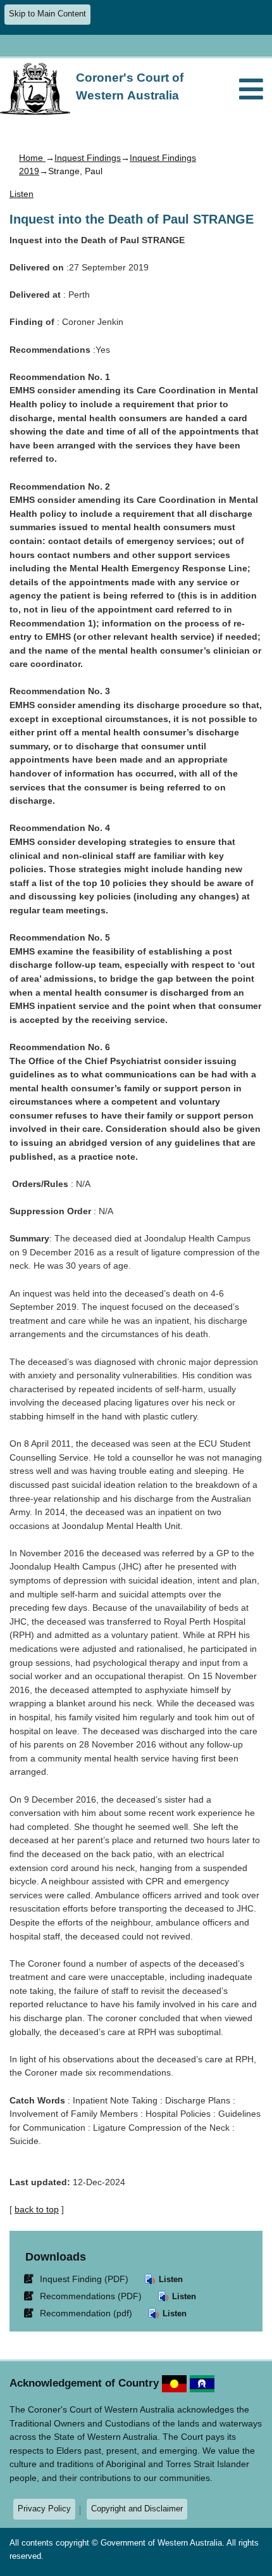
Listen (170, 2279)
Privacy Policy (44, 2509)
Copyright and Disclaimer (137, 2509)
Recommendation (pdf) (80, 2313)
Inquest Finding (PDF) (78, 2279)
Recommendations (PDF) (85, 2296)
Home (32, 158)
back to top (37, 2209)
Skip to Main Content (47, 14)
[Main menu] (251, 90)
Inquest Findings (88, 158)
